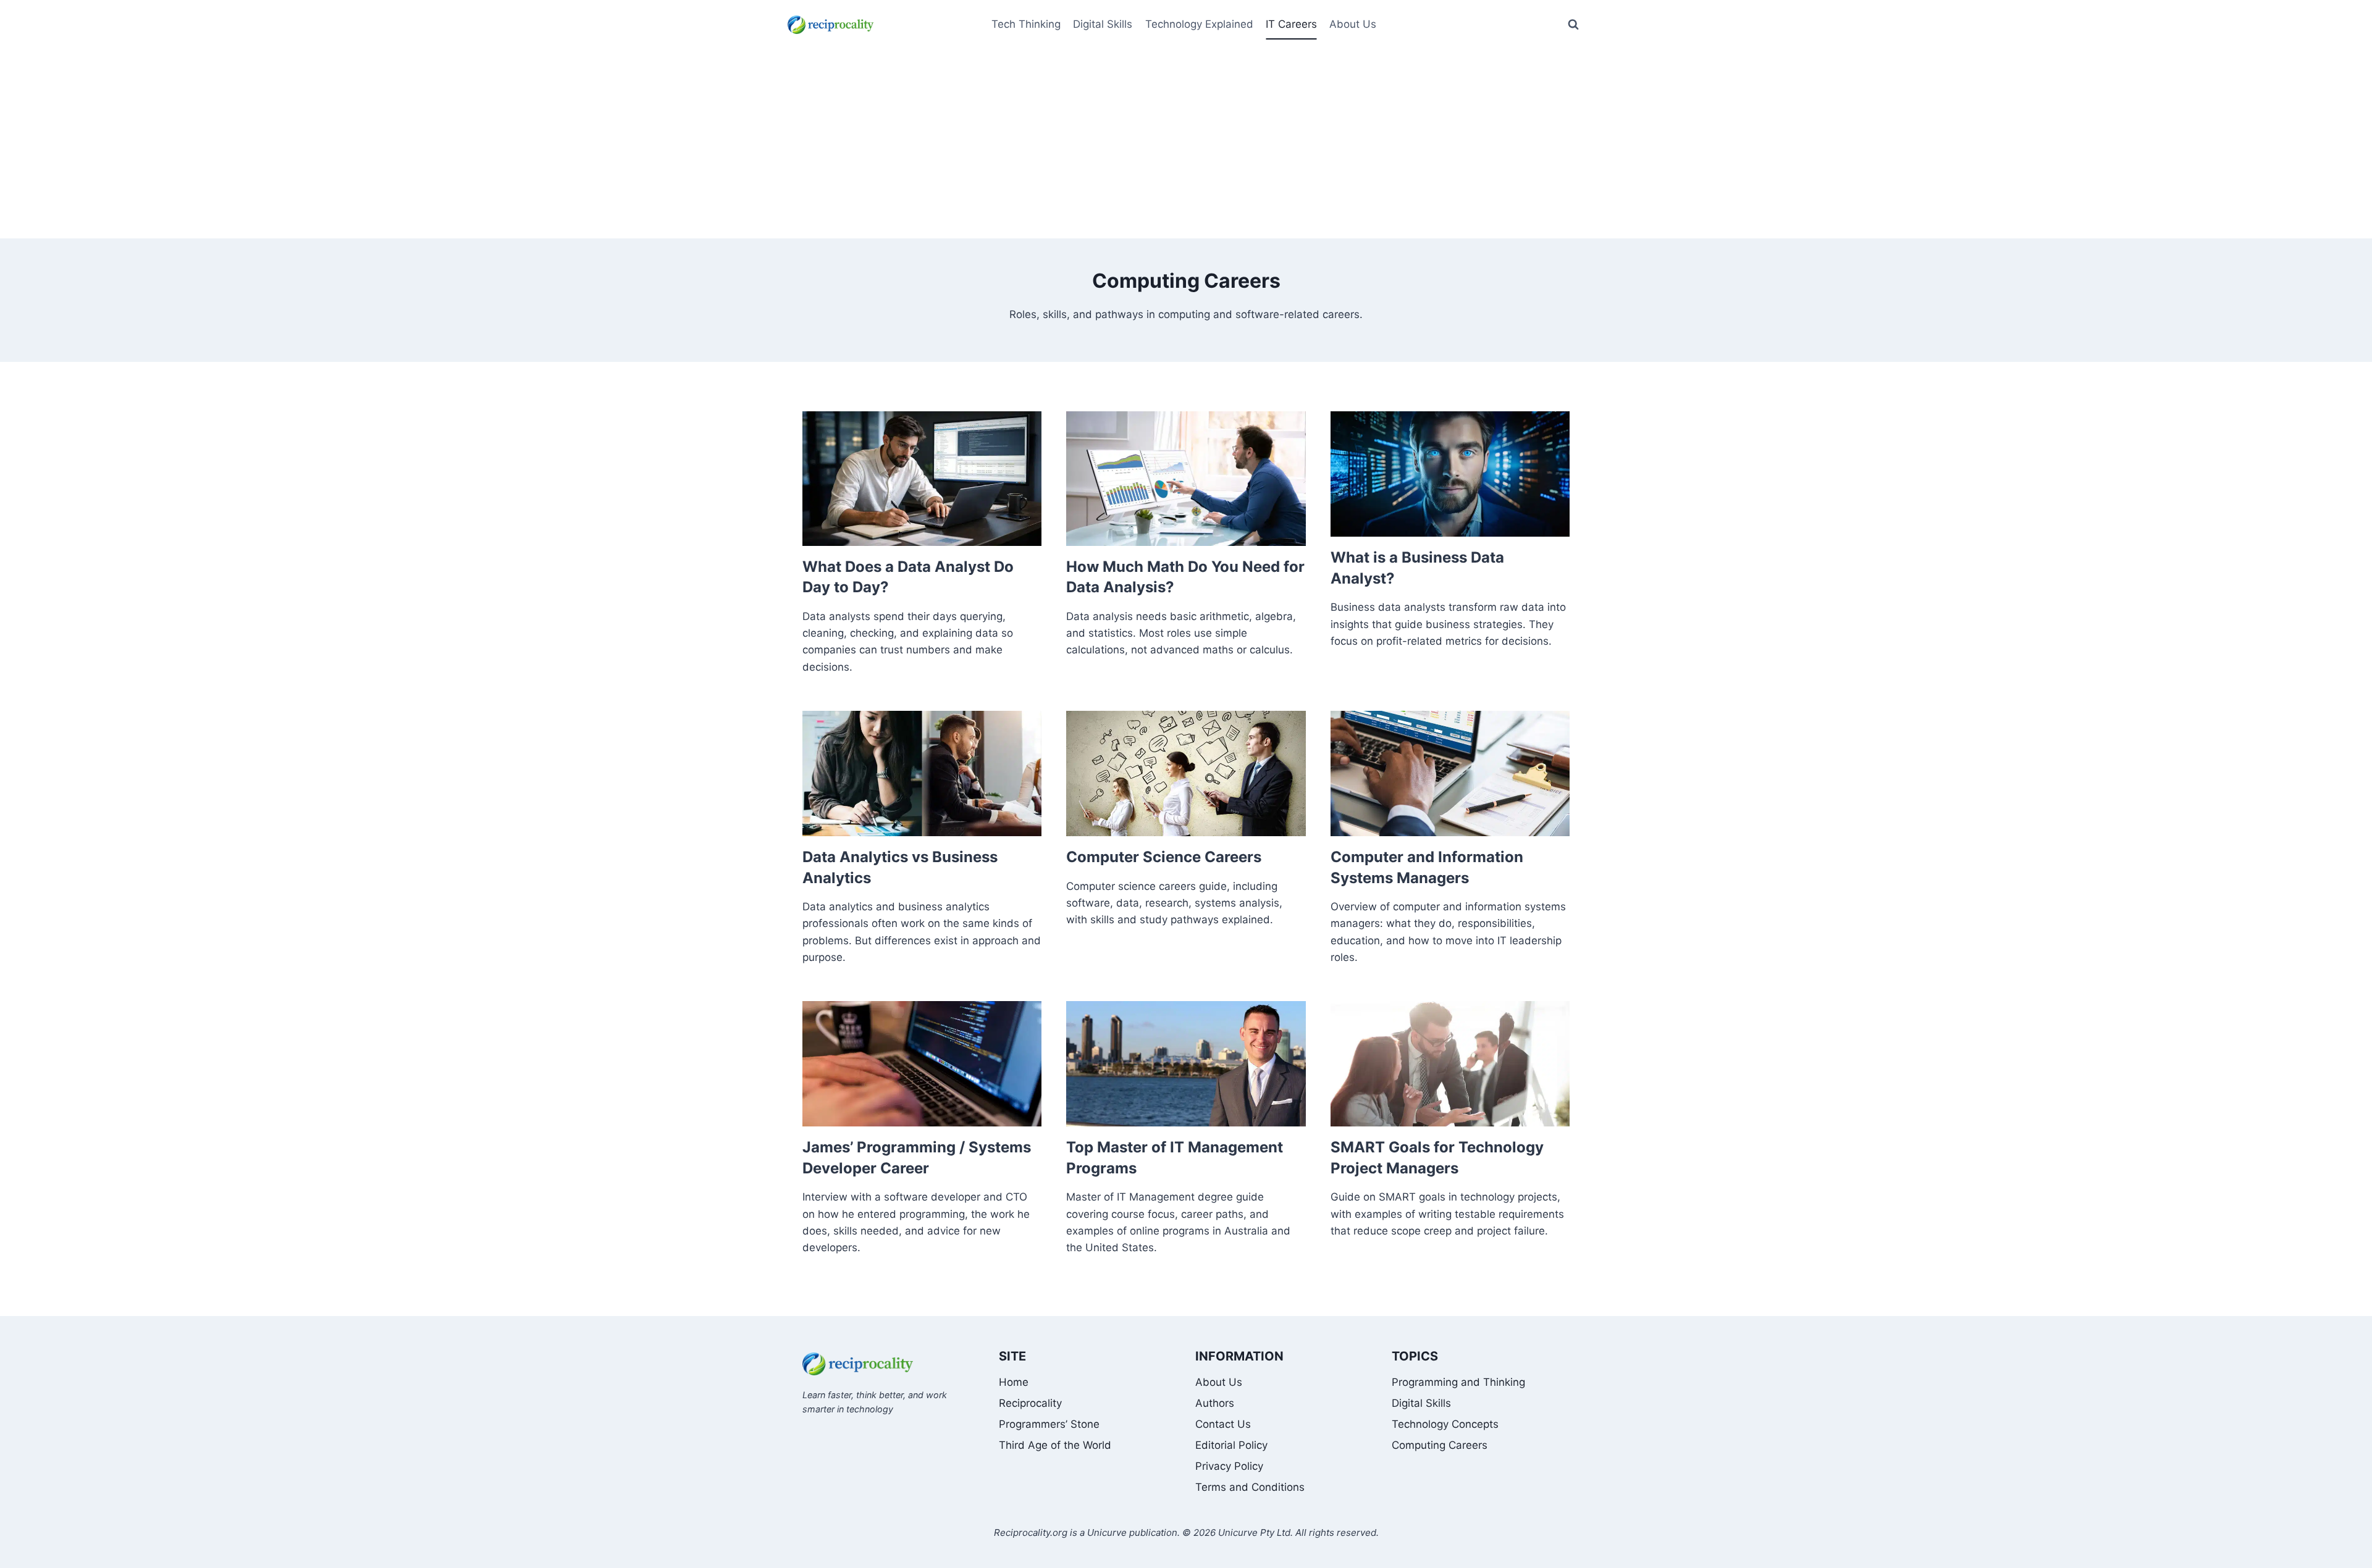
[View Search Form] (1573, 25)
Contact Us (1223, 1424)
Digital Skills (1103, 24)
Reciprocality (1030, 1403)
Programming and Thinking (1458, 1382)
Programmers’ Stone (1049, 1424)
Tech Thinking (1026, 24)
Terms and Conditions (1250, 1487)
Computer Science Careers (1164, 857)
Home (1014, 1382)
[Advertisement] (1186, 146)
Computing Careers (1440, 1445)
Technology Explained (1199, 24)
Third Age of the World (1055, 1445)
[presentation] (922, 479)
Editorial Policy (1231, 1445)
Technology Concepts (1445, 1424)
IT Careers (1291, 24)
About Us (1219, 1382)
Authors (1215, 1403)
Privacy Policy (1229, 1466)
